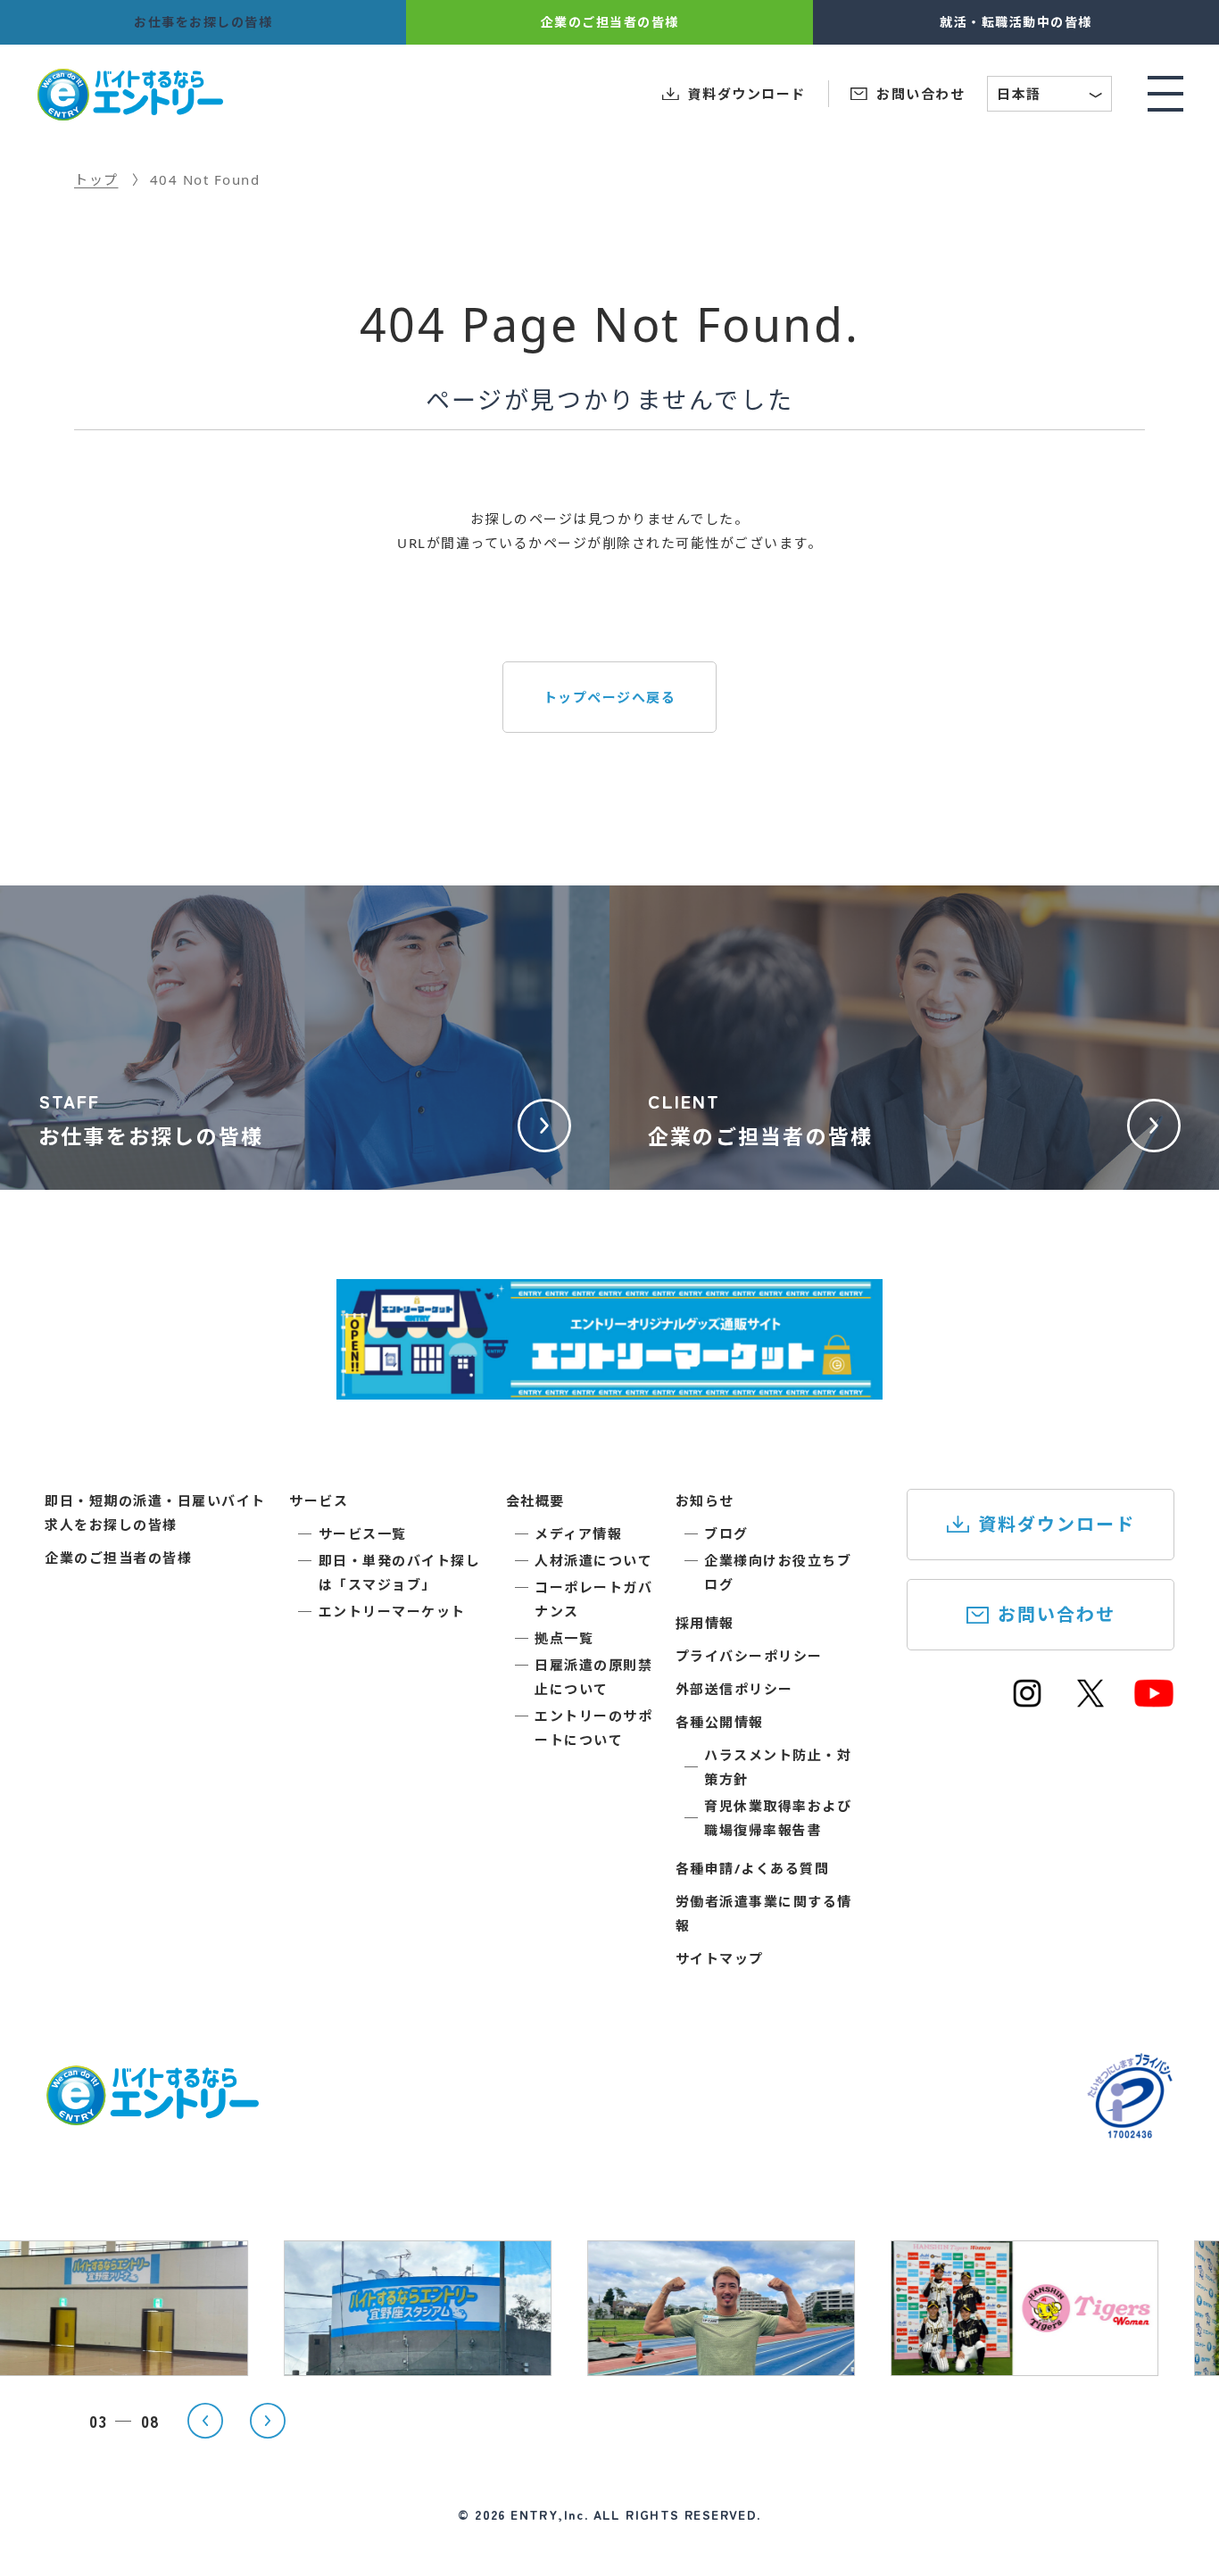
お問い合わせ (1057, 1614)
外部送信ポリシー (734, 1689)
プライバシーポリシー (749, 1656)
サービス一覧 (363, 1533)
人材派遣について (593, 1560)
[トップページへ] (152, 2115)
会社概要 (535, 1500)
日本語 (1050, 96)
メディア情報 (578, 1533)
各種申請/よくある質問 (753, 1868)
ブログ (726, 1533)
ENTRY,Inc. (549, 2514)
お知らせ (705, 1500)
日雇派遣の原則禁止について (593, 1677)
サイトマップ (720, 1958)
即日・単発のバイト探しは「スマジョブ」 (400, 1572)
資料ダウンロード (1057, 1524)
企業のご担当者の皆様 (118, 1558)
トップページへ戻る (610, 697)
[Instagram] (1027, 1701)
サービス (319, 1500)
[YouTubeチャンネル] (1154, 1701)
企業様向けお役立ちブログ (778, 1572)
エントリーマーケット (392, 1611)
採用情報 (705, 1623)
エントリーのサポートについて (593, 1728)
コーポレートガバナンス (593, 1599)
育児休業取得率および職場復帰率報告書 (778, 1818)
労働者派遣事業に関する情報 (764, 1913)
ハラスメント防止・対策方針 (778, 1767)
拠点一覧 (564, 1638)
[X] (1090, 1701)
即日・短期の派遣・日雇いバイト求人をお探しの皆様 (155, 1512)
